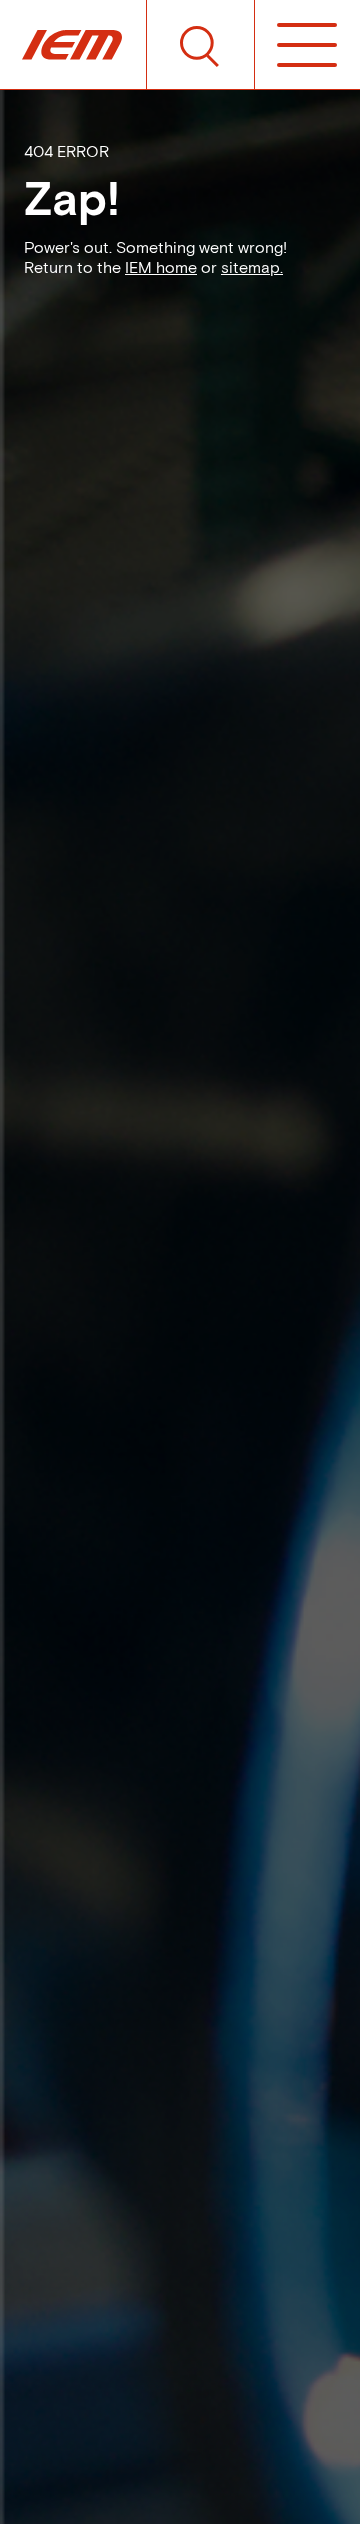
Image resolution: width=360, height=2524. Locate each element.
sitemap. (252, 267)
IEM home (161, 267)
